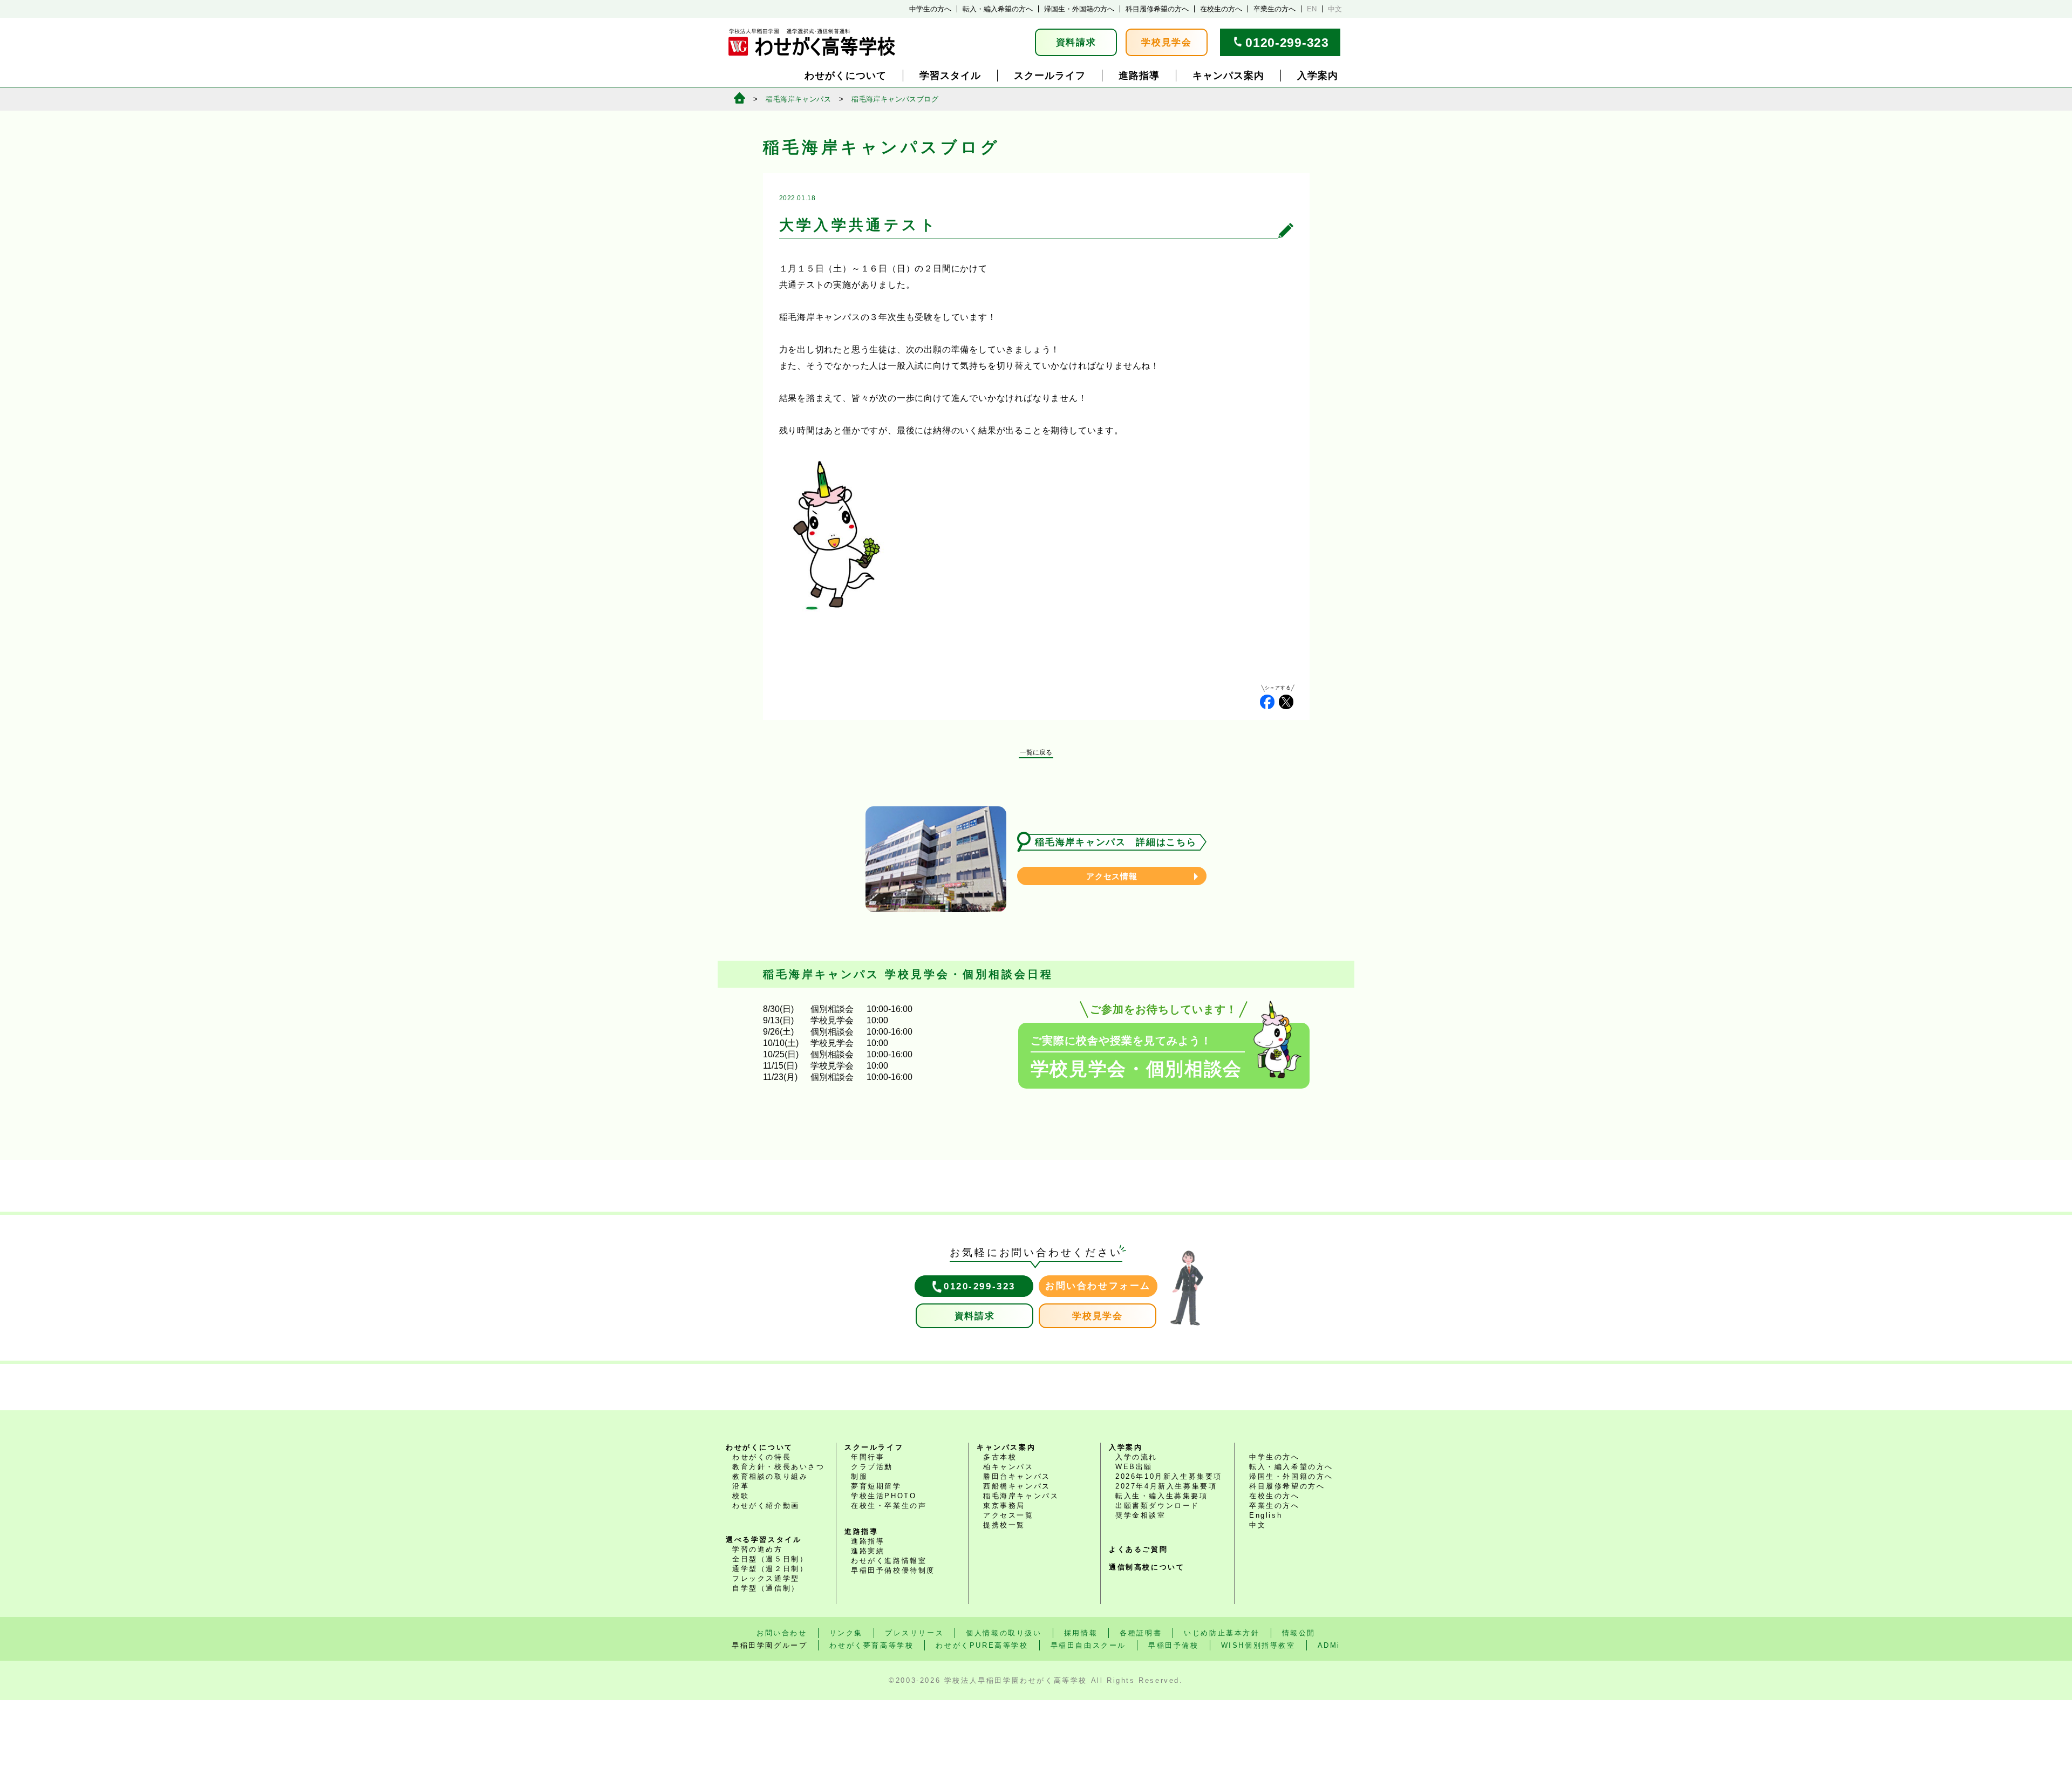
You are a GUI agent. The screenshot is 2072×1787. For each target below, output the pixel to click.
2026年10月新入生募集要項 (1169, 1476)
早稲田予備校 (1174, 1645)
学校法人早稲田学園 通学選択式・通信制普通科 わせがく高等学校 (812, 42)
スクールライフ (1050, 76)
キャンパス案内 (1228, 76)
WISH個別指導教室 (1258, 1645)
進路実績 (868, 1551)
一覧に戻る (1036, 752)
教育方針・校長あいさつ (779, 1467)
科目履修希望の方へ (1157, 9)
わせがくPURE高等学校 (982, 1645)
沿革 (741, 1486)
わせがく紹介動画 (766, 1506)
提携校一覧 (1004, 1525)
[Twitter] (1286, 702)
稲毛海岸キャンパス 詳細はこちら (1116, 842)
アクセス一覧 (1008, 1515)
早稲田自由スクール (1088, 1645)
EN (1312, 9)
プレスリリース (914, 1633)
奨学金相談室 (1141, 1515)
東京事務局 (1004, 1506)
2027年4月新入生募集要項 (1166, 1486)
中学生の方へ (930, 9)
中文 (1335, 9)
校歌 (741, 1496)
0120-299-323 (1287, 43)
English (1266, 1515)
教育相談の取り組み (770, 1476)
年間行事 (868, 1457)
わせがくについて (846, 76)
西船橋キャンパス (1017, 1486)
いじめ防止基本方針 (1222, 1633)
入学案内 (1318, 76)
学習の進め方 (758, 1549)
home (739, 98)
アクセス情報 (1112, 876)
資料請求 (1076, 42)
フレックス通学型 (766, 1578)
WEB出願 (1134, 1467)
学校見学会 (1167, 42)
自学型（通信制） (766, 1588)
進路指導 (1139, 76)
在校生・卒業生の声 (889, 1506)
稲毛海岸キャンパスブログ (895, 99)
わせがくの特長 (762, 1457)
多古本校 (1000, 1457)
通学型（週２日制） (770, 1569)
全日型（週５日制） (770, 1559)
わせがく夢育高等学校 (871, 1645)
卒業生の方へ (1274, 9)
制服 (859, 1476)
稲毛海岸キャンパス (798, 99)
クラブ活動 (872, 1467)
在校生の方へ (1221, 9)
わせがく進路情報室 (889, 1561)
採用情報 (1081, 1633)
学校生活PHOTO (884, 1496)
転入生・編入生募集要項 (1162, 1496)
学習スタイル (950, 76)
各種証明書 (1141, 1633)
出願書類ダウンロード (1157, 1506)
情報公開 (1299, 1633)
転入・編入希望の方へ (998, 9)
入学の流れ (1136, 1457)
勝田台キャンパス (1017, 1476)
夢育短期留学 (876, 1486)
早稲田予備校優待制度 (893, 1570)
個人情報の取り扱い (1004, 1633)
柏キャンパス (1008, 1467)
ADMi (1329, 1645)
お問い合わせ (782, 1633)
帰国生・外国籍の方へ (1079, 9)
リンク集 (846, 1633)
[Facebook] (1267, 702)
